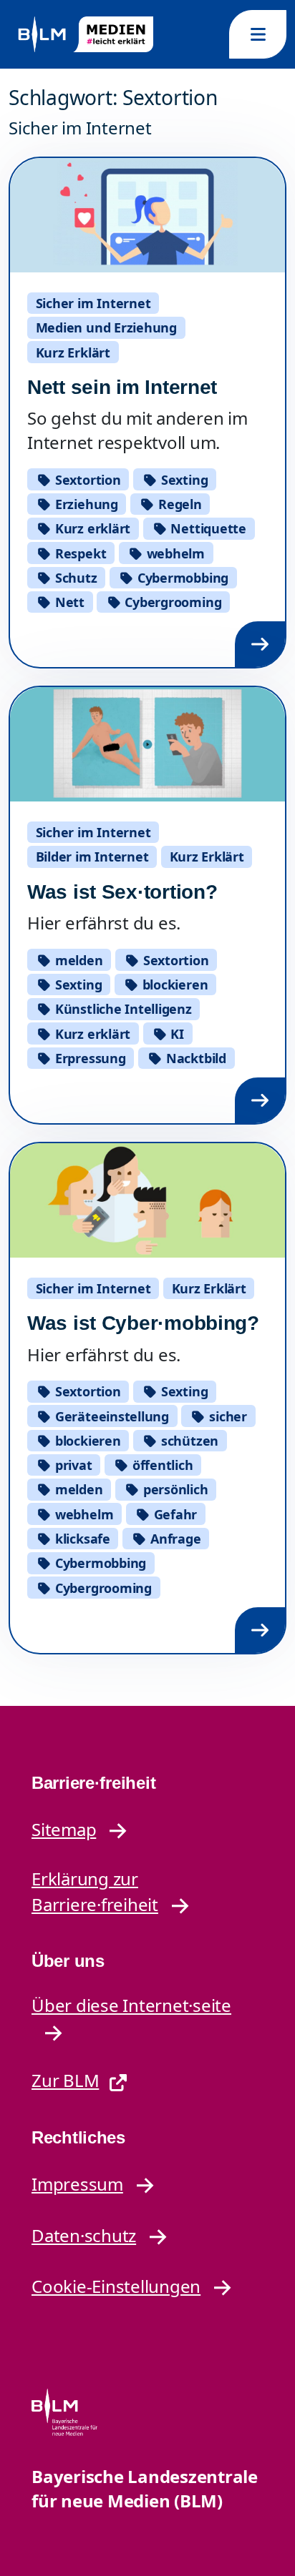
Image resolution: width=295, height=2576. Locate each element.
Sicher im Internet (93, 303)
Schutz (74, 578)
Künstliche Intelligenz (121, 1009)
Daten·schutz (84, 2235)
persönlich (174, 1489)
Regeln (178, 504)
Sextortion (86, 480)
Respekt (79, 553)
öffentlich (161, 1465)
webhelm (174, 553)
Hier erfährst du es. (104, 923)
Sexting (183, 480)
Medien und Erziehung (106, 327)
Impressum (77, 2184)
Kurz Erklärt (73, 352)
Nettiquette (207, 528)
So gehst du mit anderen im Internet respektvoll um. (137, 430)
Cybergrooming (172, 602)
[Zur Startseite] (84, 35)
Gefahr (174, 1514)
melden (77, 960)
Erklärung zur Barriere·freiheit (95, 1892)
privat (72, 1465)
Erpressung (88, 1058)
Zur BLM (65, 2080)
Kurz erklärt (91, 528)
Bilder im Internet (92, 857)
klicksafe (81, 1539)
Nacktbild (194, 1058)
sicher (227, 1416)
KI (176, 1034)
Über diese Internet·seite (131, 2005)
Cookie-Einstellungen (116, 2286)
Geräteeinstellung (110, 1416)
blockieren (173, 984)
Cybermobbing (181, 578)
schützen (188, 1441)
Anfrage (174, 1539)
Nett (68, 602)
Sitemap (64, 1829)
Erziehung (85, 504)
